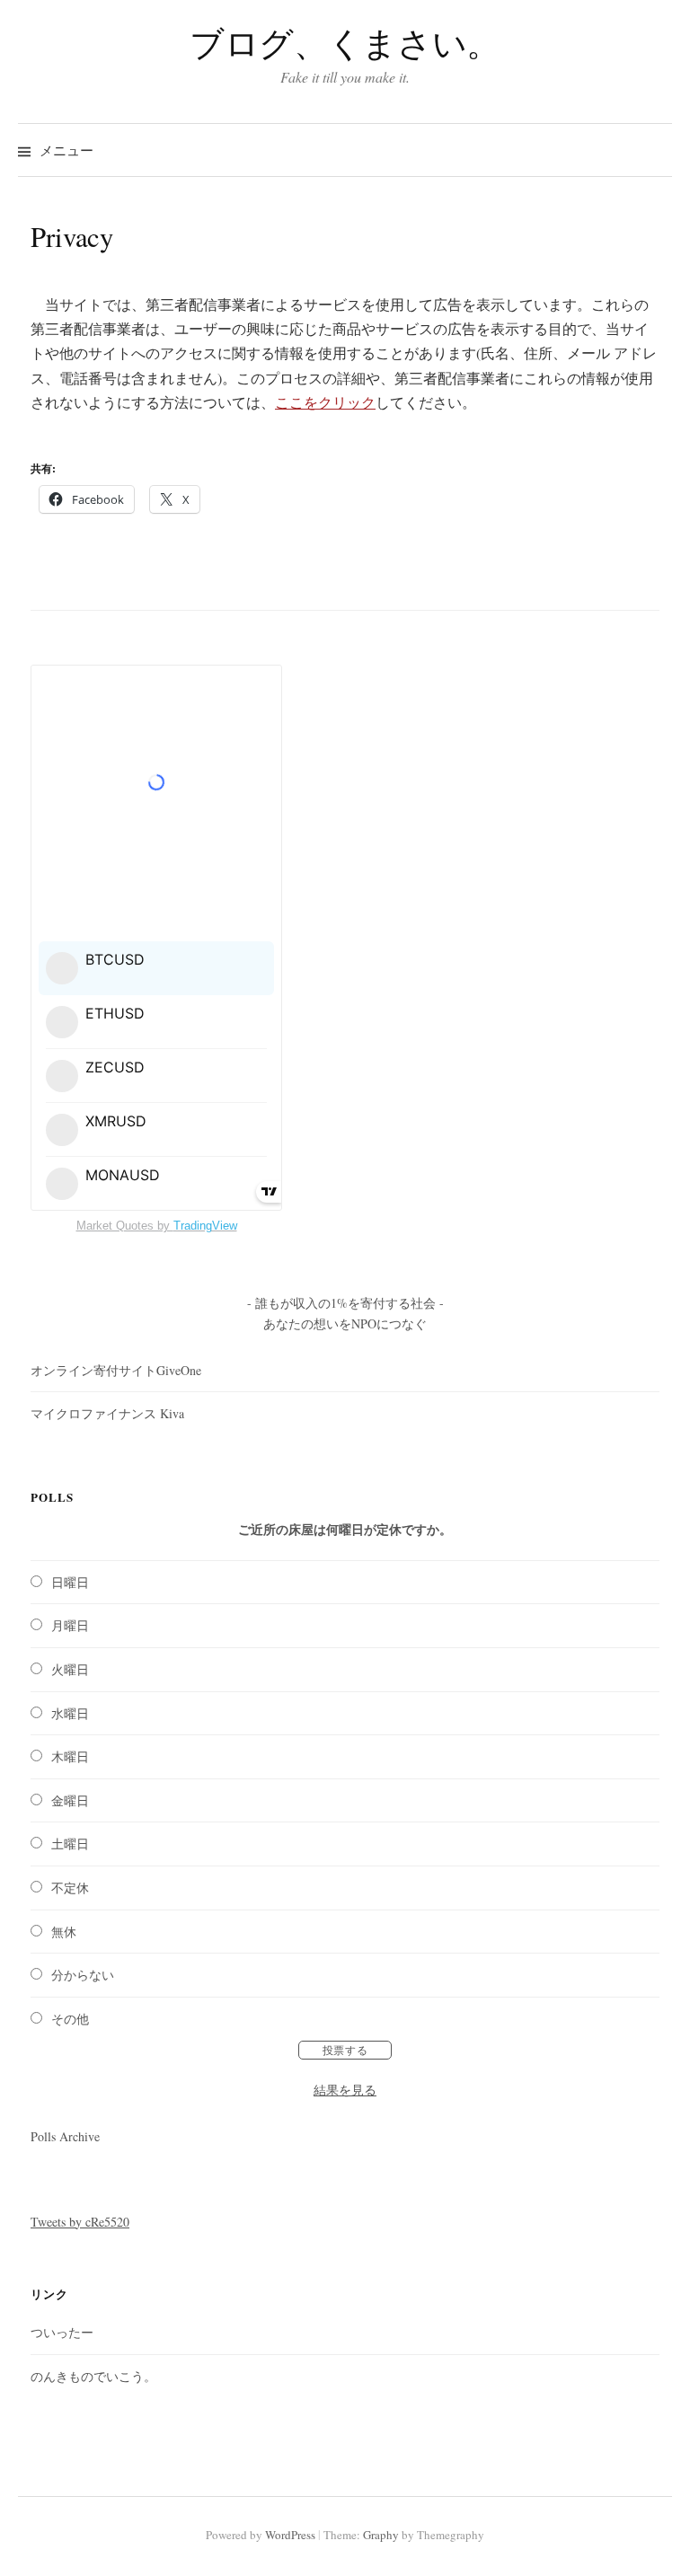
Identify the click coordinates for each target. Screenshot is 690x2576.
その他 (70, 2019)
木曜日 (70, 1756)
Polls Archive (65, 2136)
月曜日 (70, 1625)
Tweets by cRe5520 (80, 2222)
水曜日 (70, 1713)
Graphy (381, 2535)
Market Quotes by (157, 1226)
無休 (64, 1932)
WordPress (290, 2535)
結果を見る (345, 2090)
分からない (83, 1975)
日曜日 (70, 1582)
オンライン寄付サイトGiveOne (116, 1370)
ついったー (62, 2332)
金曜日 (70, 1800)
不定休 (70, 1888)
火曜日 (70, 1669)
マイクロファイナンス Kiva (107, 1413)
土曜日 (70, 1844)
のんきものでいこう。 (93, 2376)
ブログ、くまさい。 (345, 43)
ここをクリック (325, 402)
